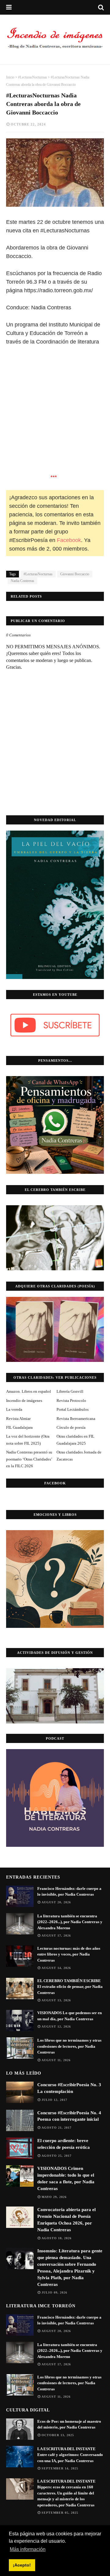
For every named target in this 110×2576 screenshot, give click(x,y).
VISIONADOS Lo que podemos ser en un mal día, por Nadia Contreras (70, 2016)
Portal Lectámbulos (73, 1409)
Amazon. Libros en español (29, 1391)
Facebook (69, 540)
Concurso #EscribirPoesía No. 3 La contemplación (69, 2088)
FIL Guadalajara (19, 1427)
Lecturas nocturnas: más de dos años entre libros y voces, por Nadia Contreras (69, 1954)
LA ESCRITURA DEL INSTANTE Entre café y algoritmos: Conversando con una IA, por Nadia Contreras (70, 2455)
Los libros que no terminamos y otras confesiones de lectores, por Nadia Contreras (69, 2046)
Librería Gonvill (70, 1391)
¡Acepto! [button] (22, 2565)
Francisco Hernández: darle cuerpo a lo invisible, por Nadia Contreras (69, 1892)
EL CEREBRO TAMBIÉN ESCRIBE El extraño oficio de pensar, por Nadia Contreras (70, 1987)
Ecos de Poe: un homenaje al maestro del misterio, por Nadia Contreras (69, 2424)
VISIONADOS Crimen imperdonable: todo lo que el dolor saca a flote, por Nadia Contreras (66, 2178)
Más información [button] (28, 2549)
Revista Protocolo (71, 1401)
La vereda (14, 1409)
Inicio (10, 77)
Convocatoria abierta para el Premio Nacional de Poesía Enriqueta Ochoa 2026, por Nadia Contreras (66, 2220)
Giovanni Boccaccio (75, 574)
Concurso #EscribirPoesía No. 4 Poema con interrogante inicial (69, 2116)
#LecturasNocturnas (33, 77)
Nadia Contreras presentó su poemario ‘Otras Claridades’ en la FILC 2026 (29, 1459)
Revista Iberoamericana (76, 1419)
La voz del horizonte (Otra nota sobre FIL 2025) (28, 1440)
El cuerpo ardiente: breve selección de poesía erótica (64, 2144)
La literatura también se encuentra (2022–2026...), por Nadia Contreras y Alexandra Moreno (70, 1922)
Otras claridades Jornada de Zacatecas (79, 1455)
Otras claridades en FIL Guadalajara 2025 (75, 1440)
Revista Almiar (18, 1419)
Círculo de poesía (71, 1427)
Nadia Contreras (22, 581)
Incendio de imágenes (24, 1401)
